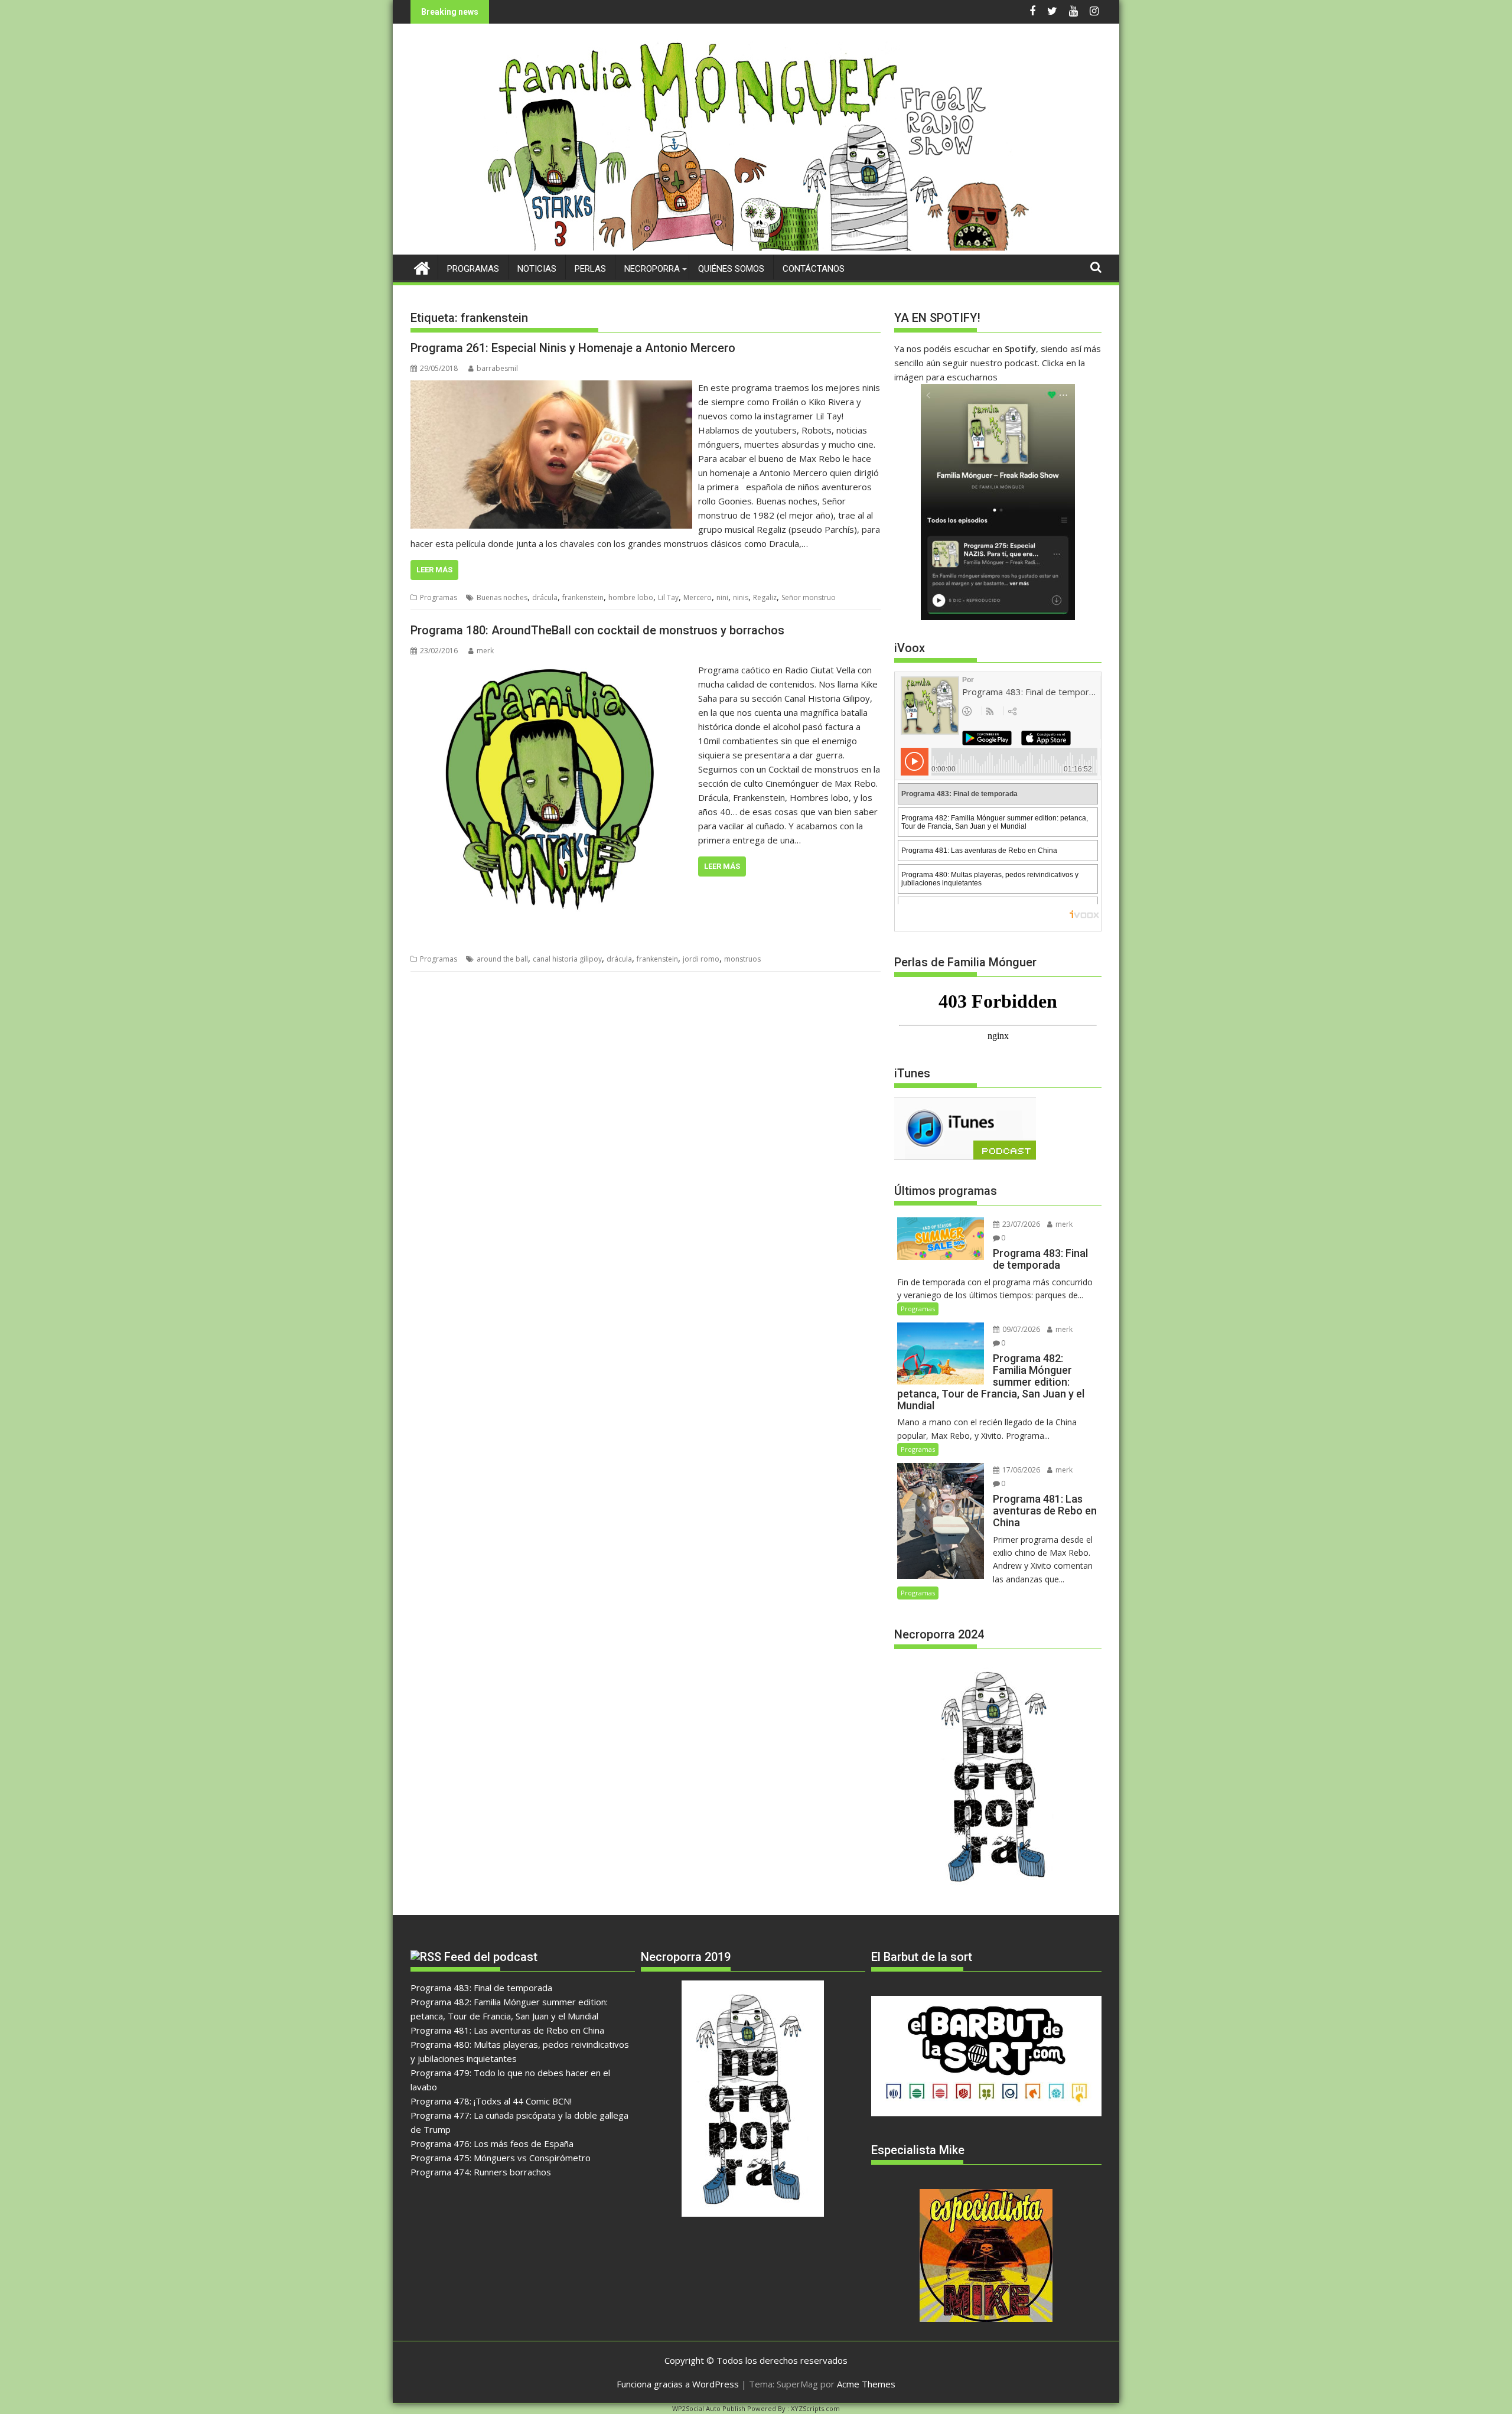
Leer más (434, 570)
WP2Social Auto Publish (709, 2408)
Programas (473, 269)
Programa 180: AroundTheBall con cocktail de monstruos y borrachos (597, 630)
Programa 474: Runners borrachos (481, 2172)
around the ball (502, 959)
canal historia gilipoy (567, 959)
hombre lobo (631, 597)
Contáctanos (814, 269)
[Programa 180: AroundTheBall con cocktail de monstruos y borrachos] (551, 670)
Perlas (590, 269)
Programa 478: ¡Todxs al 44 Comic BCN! (491, 2101)
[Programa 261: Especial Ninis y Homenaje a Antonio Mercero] (551, 387)
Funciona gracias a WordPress (678, 2384)
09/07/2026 (1020, 1329)
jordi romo (701, 959)
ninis (741, 597)
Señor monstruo (809, 597)
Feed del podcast (491, 1957)
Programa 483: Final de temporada (481, 1988)
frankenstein (583, 597)
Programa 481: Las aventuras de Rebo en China (507, 2030)
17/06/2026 (1020, 1470)
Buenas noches (502, 597)
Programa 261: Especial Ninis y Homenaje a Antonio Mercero (573, 348)
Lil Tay (668, 597)
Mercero (698, 597)
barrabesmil (497, 368)
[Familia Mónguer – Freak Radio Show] (756, 247)
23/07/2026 (1020, 1224)
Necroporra (652, 269)
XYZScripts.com (815, 2408)
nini (722, 597)
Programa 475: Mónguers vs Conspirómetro (501, 2158)
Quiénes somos (731, 269)
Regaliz (765, 597)
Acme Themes (866, 2384)
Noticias (537, 269)
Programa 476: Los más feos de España (492, 2143)
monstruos (742, 959)
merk (485, 651)
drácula (545, 597)
